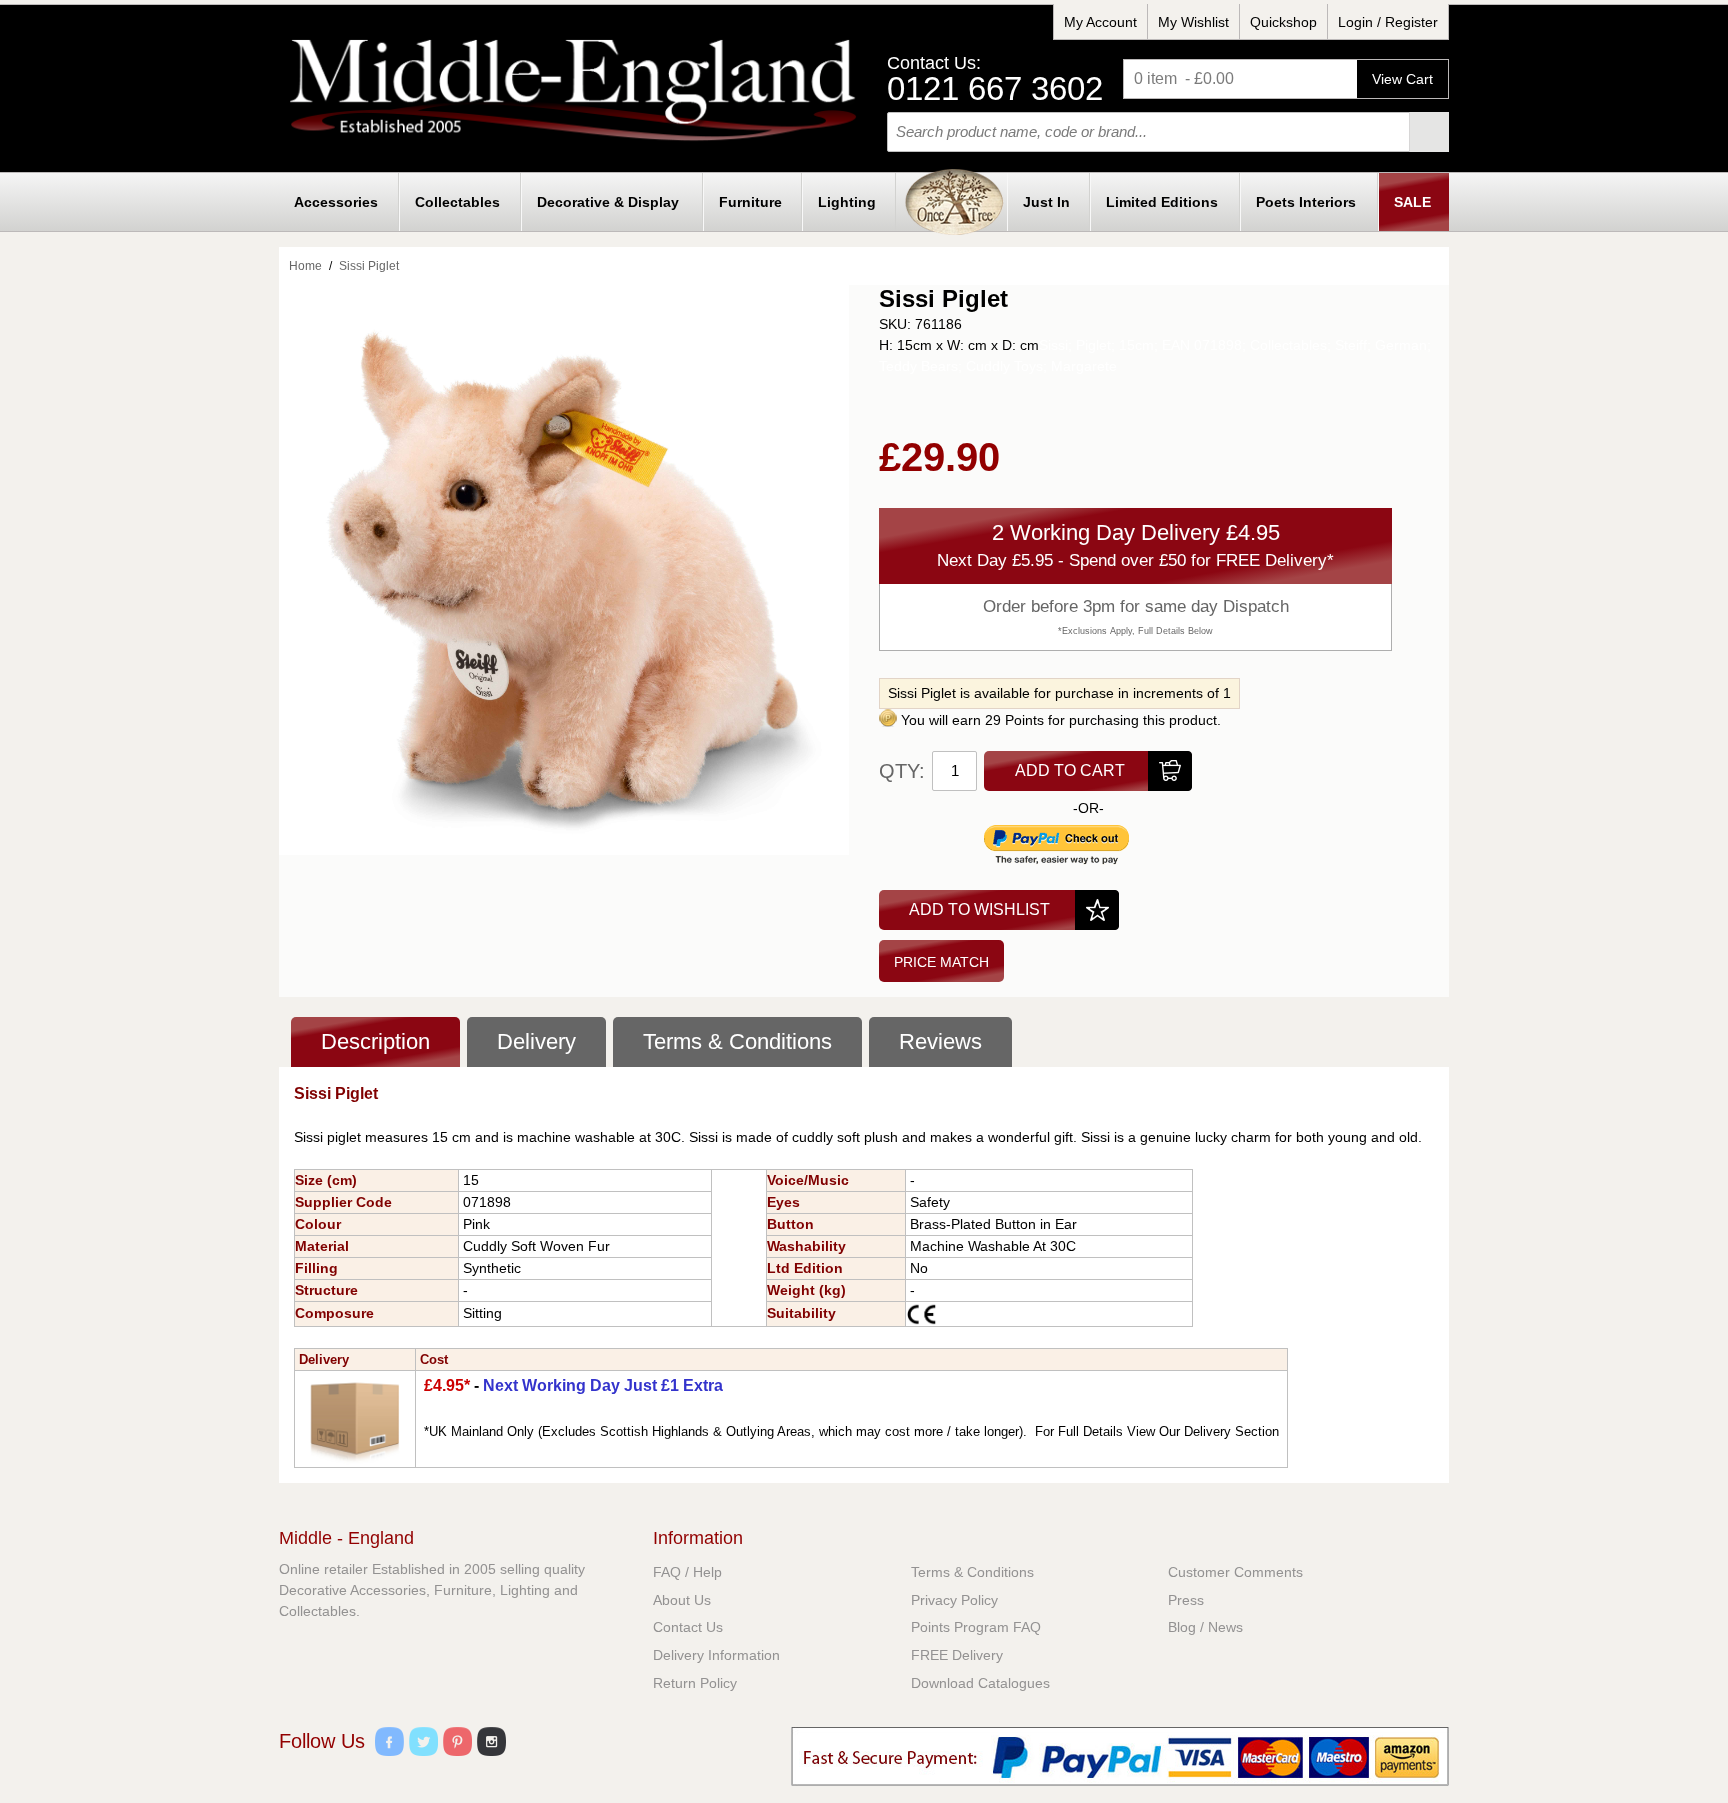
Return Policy (695, 1683)
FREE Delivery (957, 1655)
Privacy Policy (954, 1600)
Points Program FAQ (976, 1627)
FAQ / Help (687, 1572)
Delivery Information (716, 1655)
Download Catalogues (980, 1683)
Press (1186, 1600)
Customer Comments (1235, 1572)
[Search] (1429, 132)
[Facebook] (389, 1744)
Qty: (902, 771)
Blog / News (1205, 1627)
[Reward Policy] (888, 720)
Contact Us (688, 1627)
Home (305, 266)
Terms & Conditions (972, 1572)
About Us (682, 1600)
